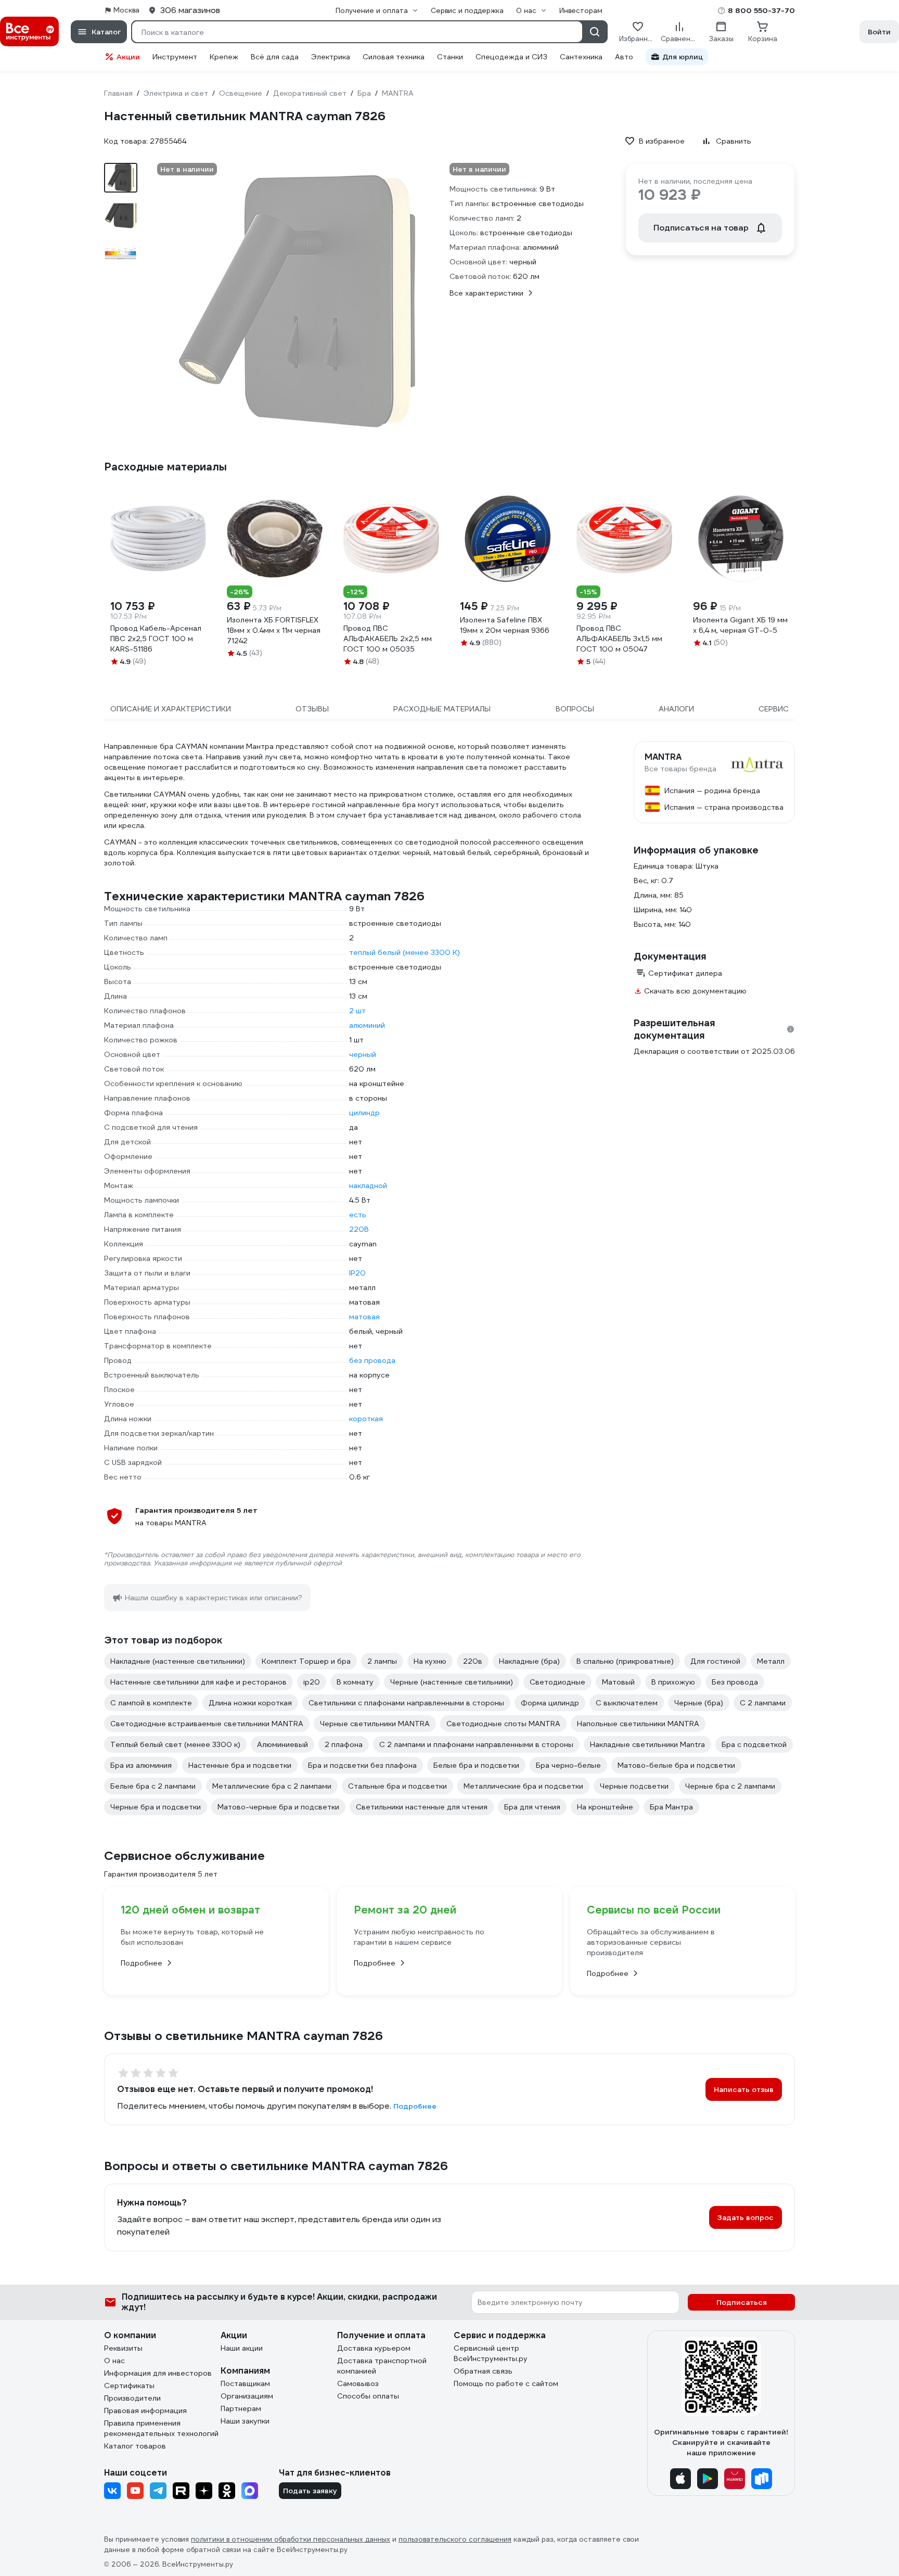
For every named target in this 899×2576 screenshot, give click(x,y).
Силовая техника (394, 57)
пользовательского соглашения (455, 2539)
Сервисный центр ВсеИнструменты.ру (491, 2353)
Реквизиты (123, 2348)
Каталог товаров (135, 2446)
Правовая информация (145, 2411)
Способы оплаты (368, 2396)
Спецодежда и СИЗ (511, 57)
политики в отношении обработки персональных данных (291, 2539)
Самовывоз (358, 2383)
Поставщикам (245, 2383)
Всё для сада (275, 57)
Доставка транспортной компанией (382, 2366)
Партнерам (241, 2408)
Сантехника (581, 57)
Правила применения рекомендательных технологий (161, 2428)
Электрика (331, 57)
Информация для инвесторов (158, 2373)
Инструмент (175, 57)
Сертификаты (129, 2386)
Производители (132, 2398)
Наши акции (242, 2348)
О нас (114, 2361)
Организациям (247, 2396)
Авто (624, 57)
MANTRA (663, 757)
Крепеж (224, 57)
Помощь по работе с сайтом (506, 2383)
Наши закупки (245, 2421)
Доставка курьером (374, 2348)
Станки (450, 57)
